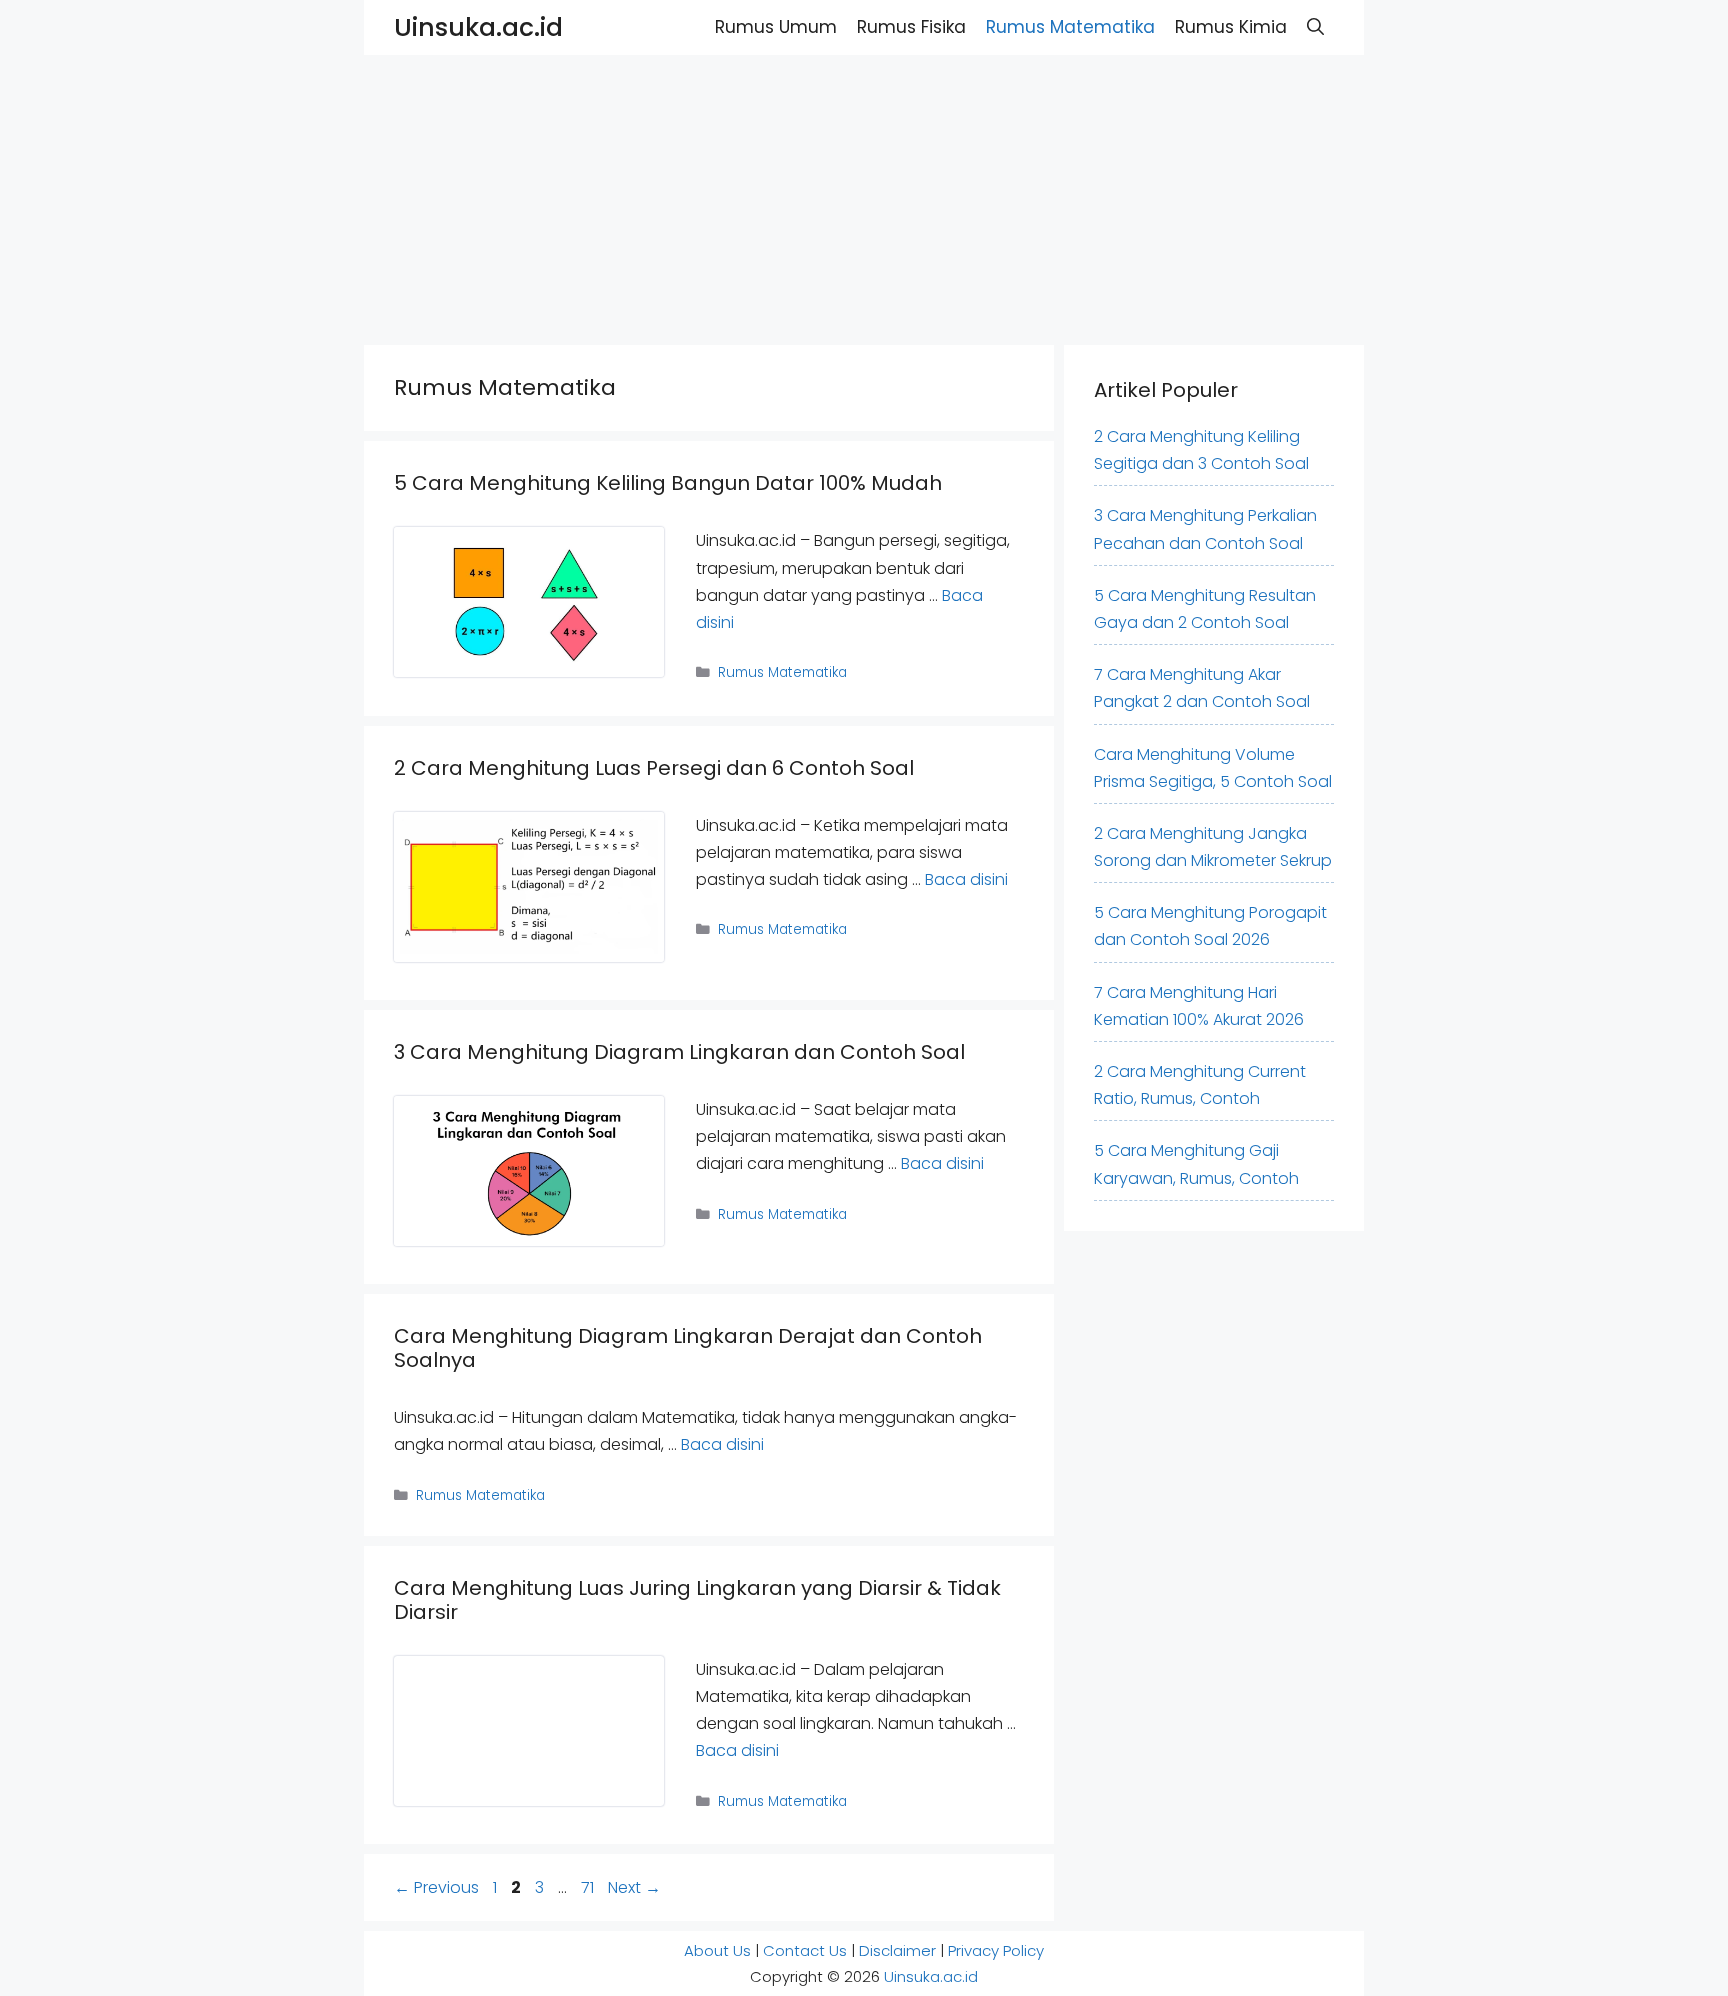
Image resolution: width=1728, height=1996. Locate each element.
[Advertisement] (600, 195)
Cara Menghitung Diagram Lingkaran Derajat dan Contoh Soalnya (688, 1348)
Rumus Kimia (1231, 27)
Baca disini (966, 879)
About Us (717, 1950)
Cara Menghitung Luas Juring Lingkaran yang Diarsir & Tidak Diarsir (697, 1600)
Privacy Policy (996, 1950)
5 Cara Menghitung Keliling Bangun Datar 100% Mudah (668, 483)
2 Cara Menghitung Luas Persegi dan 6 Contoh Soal (654, 768)
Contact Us (805, 1950)
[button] (1315, 27)
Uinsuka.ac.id (478, 27)
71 (589, 1887)
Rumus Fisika (911, 27)
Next (634, 1887)
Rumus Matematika (1070, 27)
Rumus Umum (776, 27)
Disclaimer (897, 1950)
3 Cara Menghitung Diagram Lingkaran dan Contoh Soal (679, 1052)
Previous (436, 1887)
